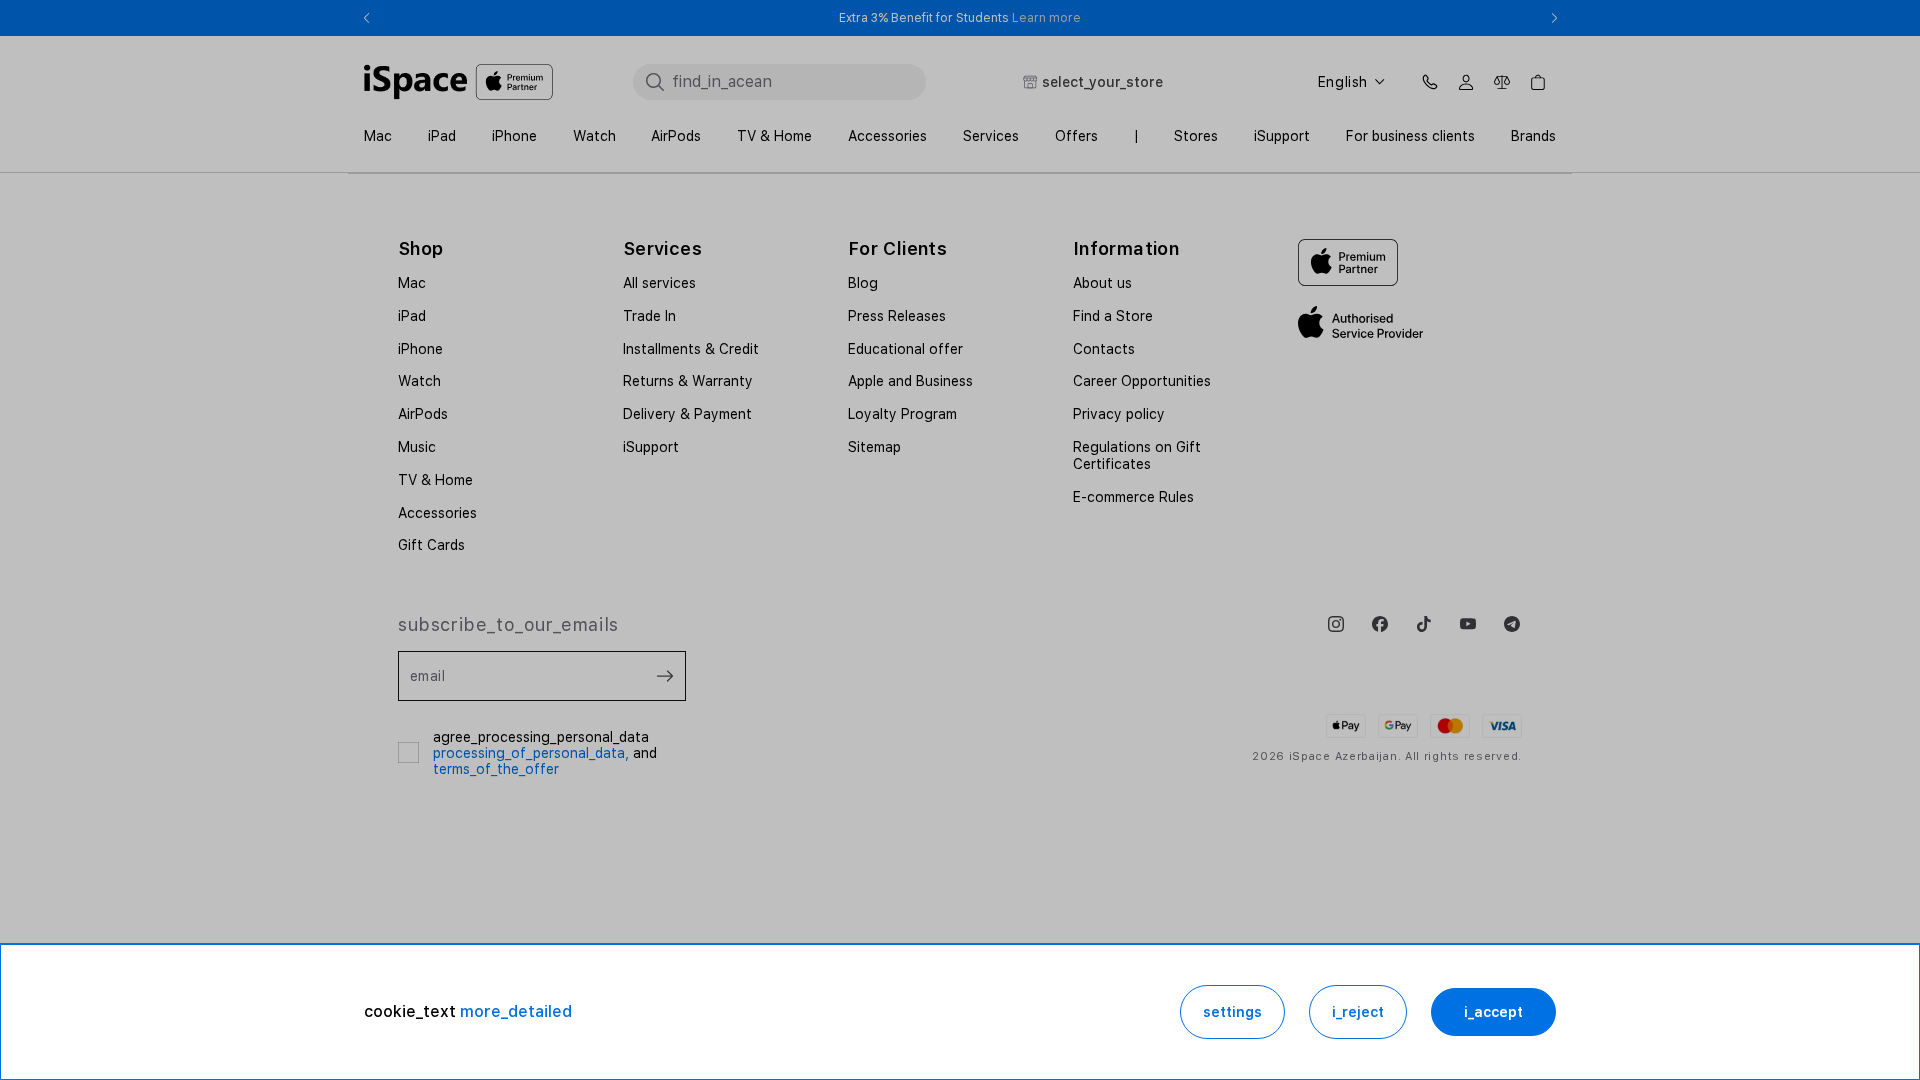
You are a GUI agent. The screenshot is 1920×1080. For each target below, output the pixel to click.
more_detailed (516, 1011)
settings (1232, 1012)
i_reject (1358, 1012)
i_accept (1493, 1012)
